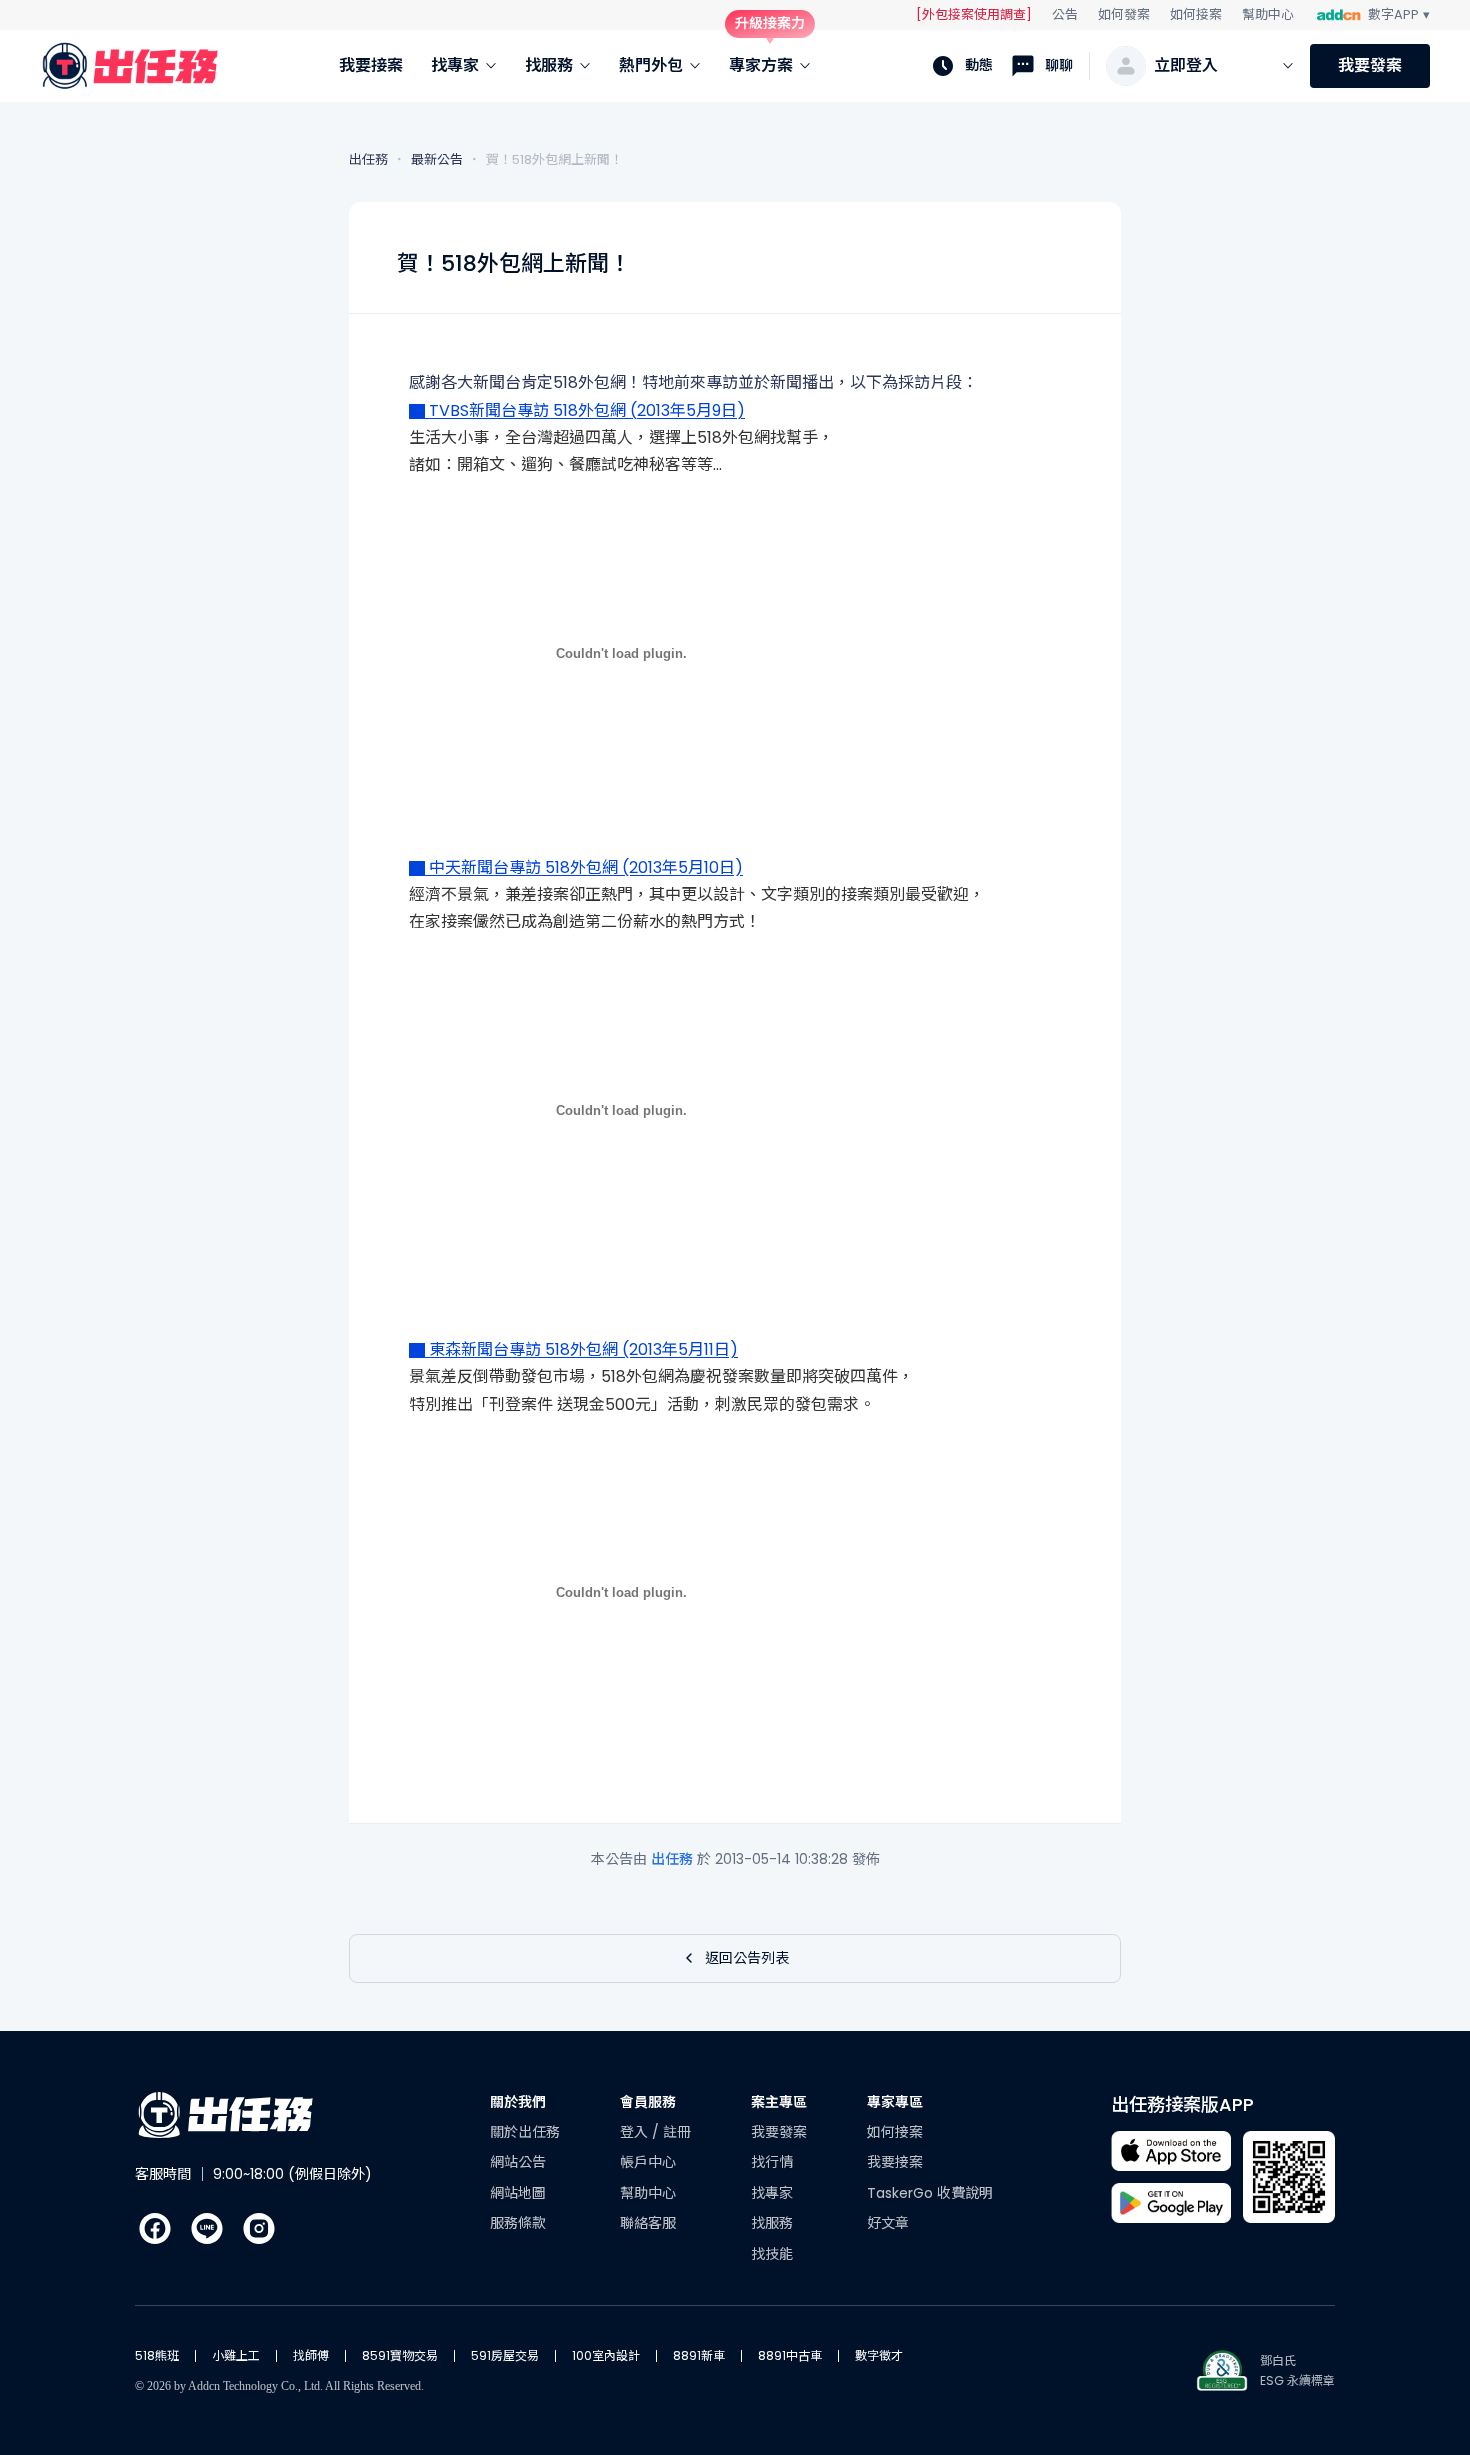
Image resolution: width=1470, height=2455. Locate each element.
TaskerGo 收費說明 (930, 2193)
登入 (636, 2132)
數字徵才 (879, 2355)
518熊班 (157, 2355)
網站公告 (518, 2162)
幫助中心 (1268, 14)
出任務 (674, 1859)
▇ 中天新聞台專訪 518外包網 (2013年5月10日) (576, 867)
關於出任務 (525, 2132)
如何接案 (1196, 14)
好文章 (888, 2223)
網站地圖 (518, 2193)
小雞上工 (236, 2355)
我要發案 (1370, 65)
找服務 (772, 2223)
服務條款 (518, 2223)
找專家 (772, 2193)
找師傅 (311, 2355)
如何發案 (1124, 14)
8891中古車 (790, 2355)
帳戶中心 (648, 2162)
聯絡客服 (648, 2223)
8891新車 (699, 2355)
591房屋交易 (505, 2355)
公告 (1065, 14)
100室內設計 (606, 2355)
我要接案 (895, 2162)
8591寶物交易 (400, 2355)
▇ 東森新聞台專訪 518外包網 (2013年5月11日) (573, 1349)
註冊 (677, 2132)
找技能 (772, 2254)
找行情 (772, 2162)
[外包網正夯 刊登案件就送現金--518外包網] (735, 653)
